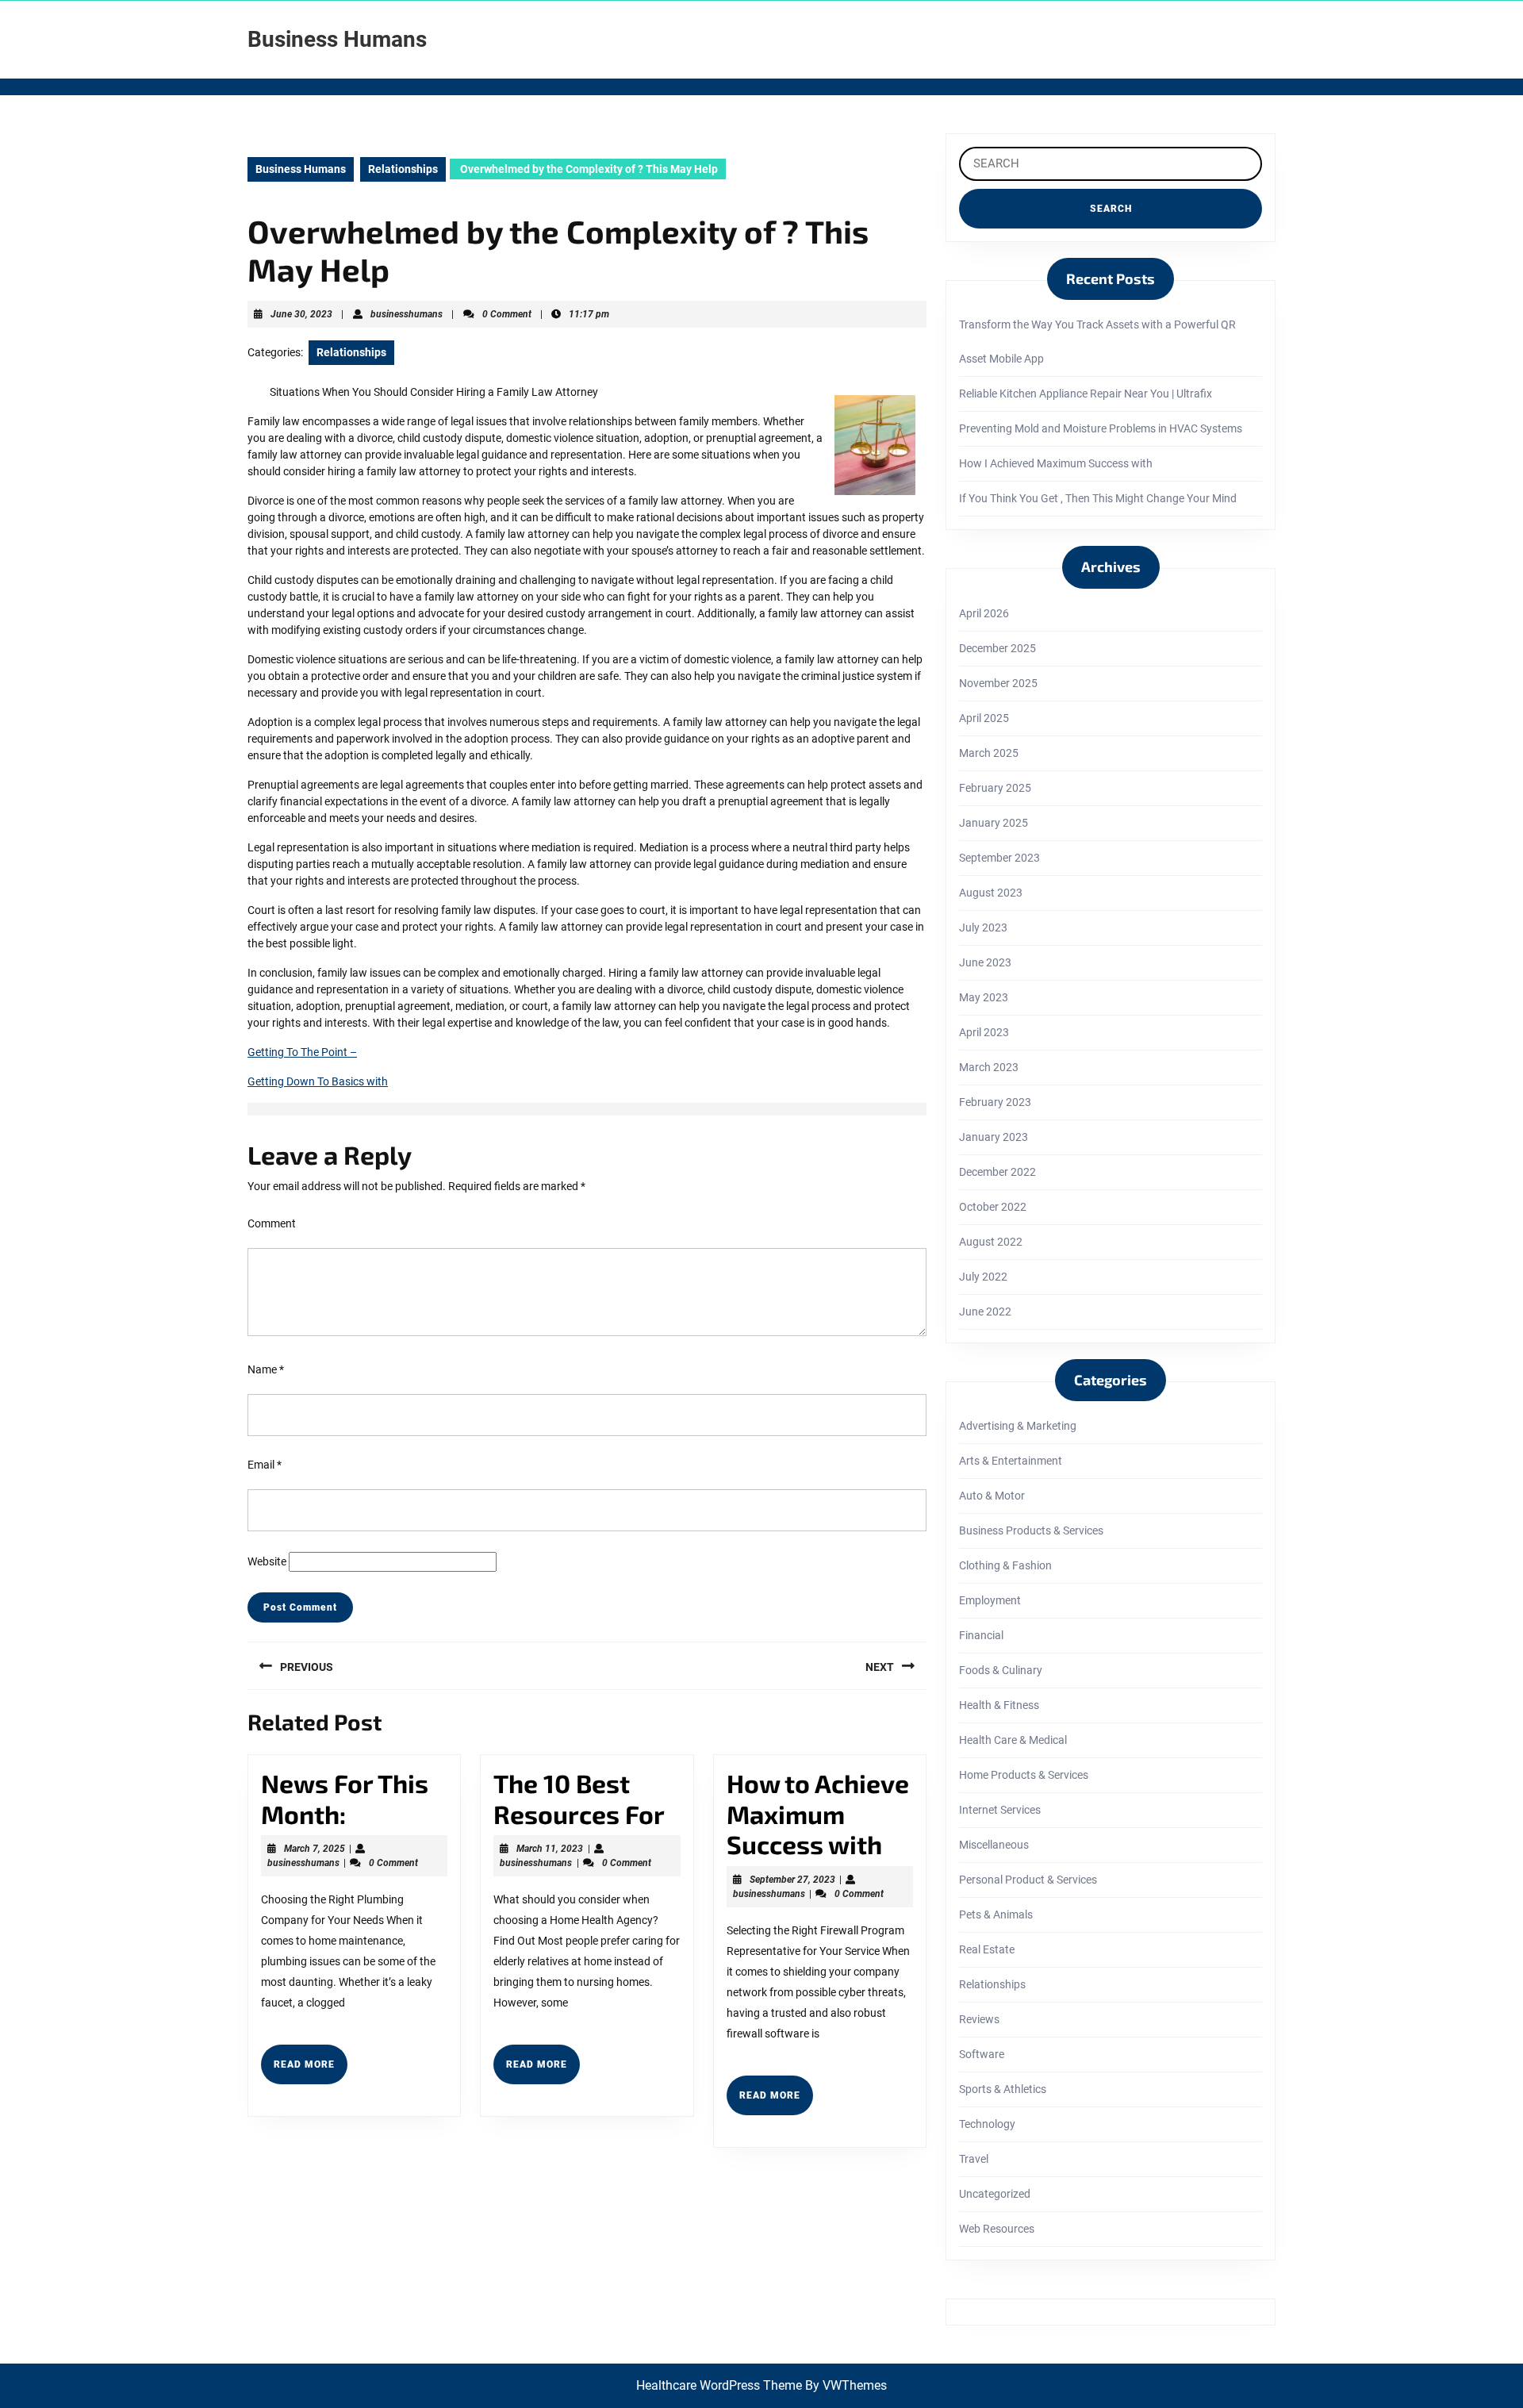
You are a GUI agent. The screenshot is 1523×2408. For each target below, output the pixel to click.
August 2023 (991, 893)
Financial (981, 1635)
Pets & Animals (996, 1914)
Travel (974, 2159)
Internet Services (1000, 1810)
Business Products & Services (1031, 1530)
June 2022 (985, 1312)
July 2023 (983, 927)
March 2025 (989, 753)
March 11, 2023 (550, 1849)
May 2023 (984, 997)
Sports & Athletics (1003, 2089)
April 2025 (984, 718)
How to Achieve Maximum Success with (818, 1813)
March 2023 (989, 1067)
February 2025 (995, 788)
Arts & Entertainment (1011, 1461)
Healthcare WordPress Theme (719, 2385)
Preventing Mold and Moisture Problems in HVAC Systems (1101, 428)
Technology (987, 2124)
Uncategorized (995, 2194)
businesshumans (407, 314)
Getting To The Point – (302, 1052)
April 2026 (984, 613)
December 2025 (997, 648)
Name (266, 1369)
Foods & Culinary (1001, 1670)
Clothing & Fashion (1005, 1565)
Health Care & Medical (1013, 1740)
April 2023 (984, 1032)
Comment (272, 1223)
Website (267, 1561)
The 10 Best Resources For (579, 1798)
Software (982, 2054)
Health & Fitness (999, 1705)
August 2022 (991, 1242)
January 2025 (994, 823)
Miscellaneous (994, 1845)
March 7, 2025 (315, 1849)
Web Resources (997, 2229)
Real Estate (987, 1949)
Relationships (403, 169)
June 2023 (985, 962)
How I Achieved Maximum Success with (1056, 463)
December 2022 (997, 1172)
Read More (311, 2071)
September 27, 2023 (792, 1880)
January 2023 (994, 1137)
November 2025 (998, 683)
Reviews (979, 2019)
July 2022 (983, 1277)
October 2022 (993, 1207)
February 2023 (995, 1102)
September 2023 (999, 858)
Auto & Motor (992, 1496)
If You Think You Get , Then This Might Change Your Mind (1098, 498)
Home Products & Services (1024, 1775)
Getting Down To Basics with (318, 1081)
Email (265, 1465)
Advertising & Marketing (1018, 1426)
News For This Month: (345, 1798)
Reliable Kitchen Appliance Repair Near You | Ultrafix (1086, 394)
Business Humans (337, 39)
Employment (990, 1600)
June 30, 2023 (301, 314)
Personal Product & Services (1028, 1880)
